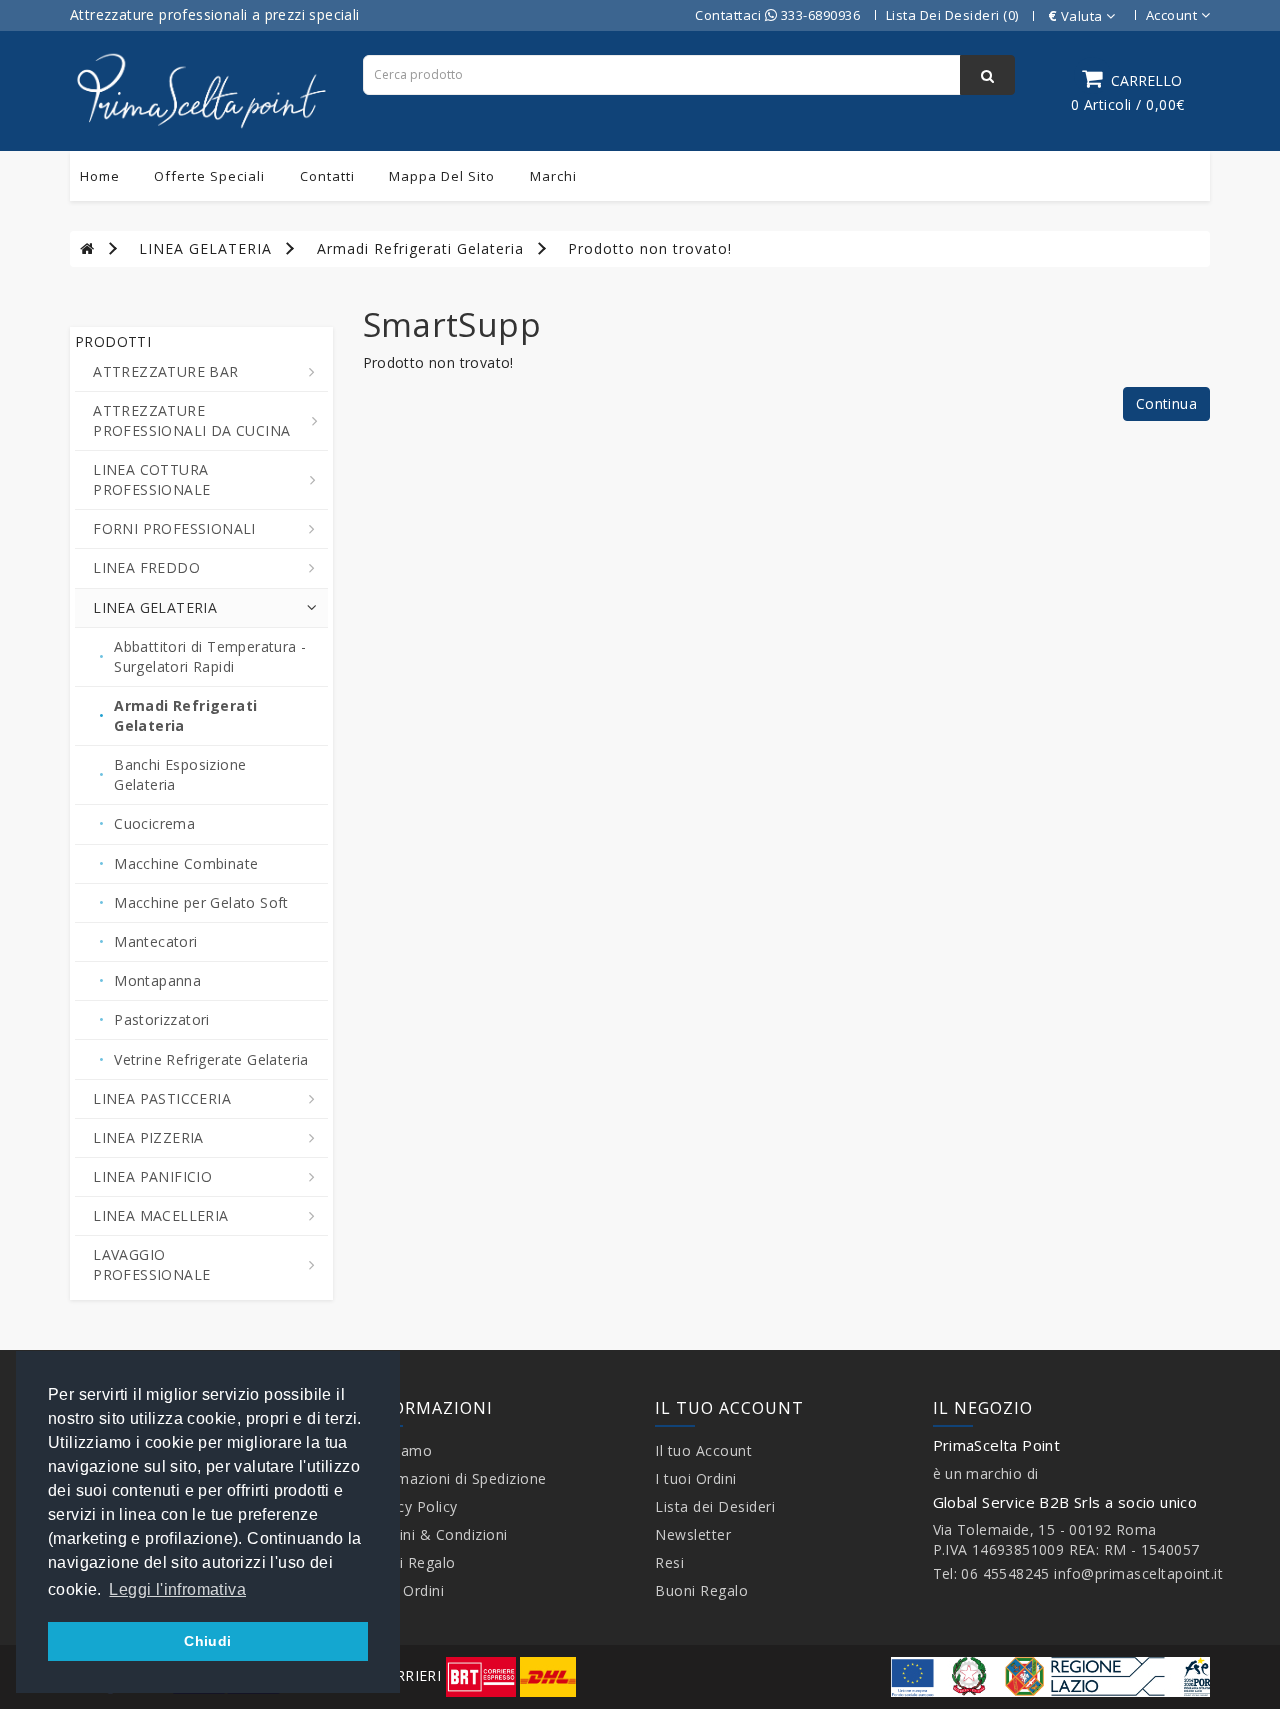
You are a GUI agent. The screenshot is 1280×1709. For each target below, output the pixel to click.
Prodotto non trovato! (650, 248)
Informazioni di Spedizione (455, 1478)
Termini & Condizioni (435, 1534)
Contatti (327, 176)
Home (100, 176)
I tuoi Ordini (404, 1590)
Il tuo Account (703, 1450)
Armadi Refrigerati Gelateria (420, 248)
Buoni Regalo (409, 1562)
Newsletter (693, 1534)
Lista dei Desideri (715, 1506)
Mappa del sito (442, 176)
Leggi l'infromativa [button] (177, 1589)
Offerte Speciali (209, 176)
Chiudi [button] (207, 1641)
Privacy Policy (410, 1506)
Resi (669, 1562)
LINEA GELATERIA (205, 248)
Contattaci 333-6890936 (777, 15)
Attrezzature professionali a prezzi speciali (215, 14)
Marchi (553, 176)
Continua (1166, 403)
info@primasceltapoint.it (1138, 1573)
